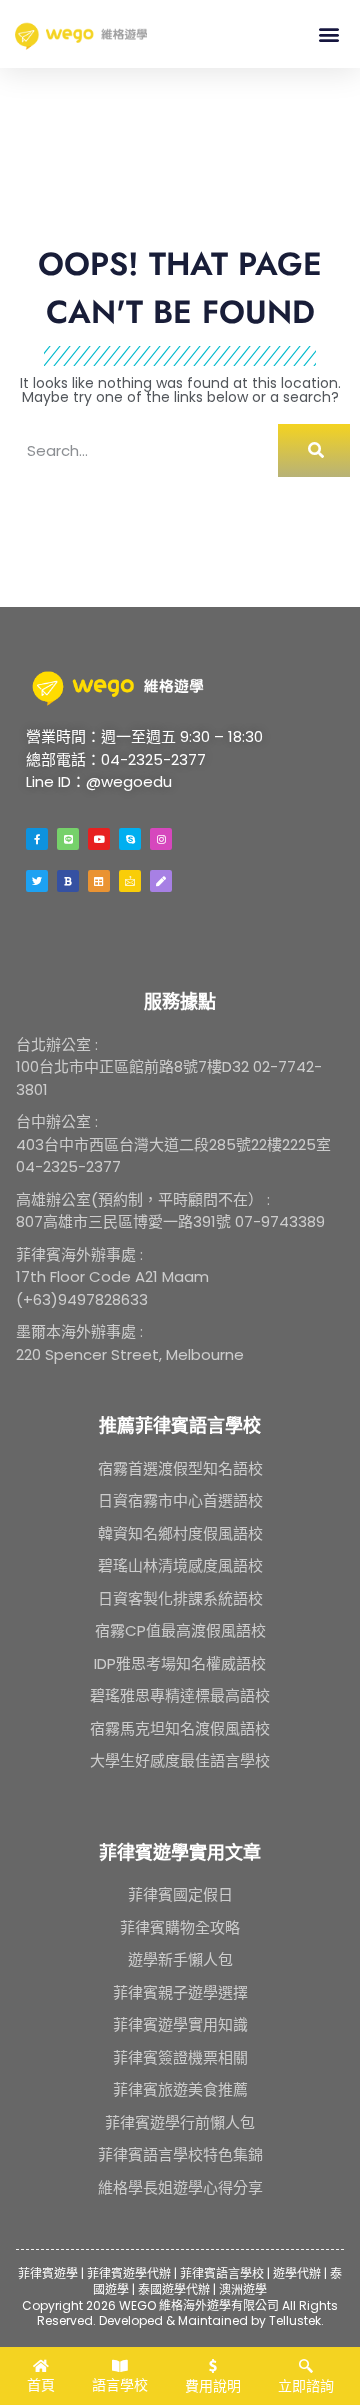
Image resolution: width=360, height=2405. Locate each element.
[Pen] (161, 881)
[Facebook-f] (37, 839)
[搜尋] (314, 450)
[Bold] (68, 881)
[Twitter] (37, 881)
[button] (328, 33)
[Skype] (130, 839)
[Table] (99, 881)
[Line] (68, 839)
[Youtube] (99, 839)
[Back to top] (319, 2316)
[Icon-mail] (130, 881)
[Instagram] (161, 839)
